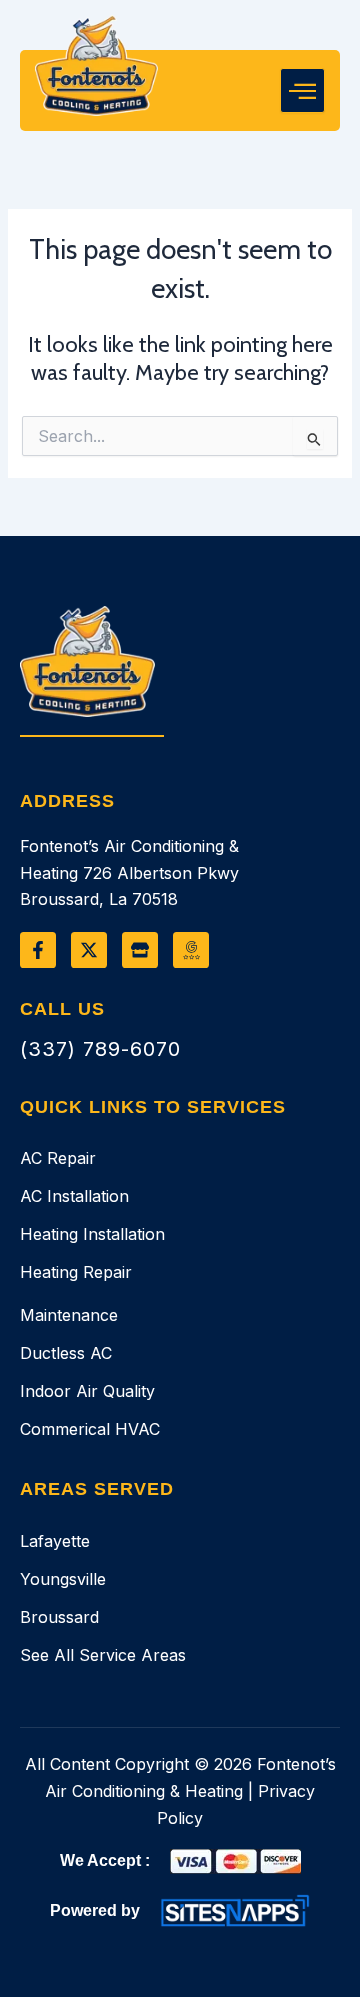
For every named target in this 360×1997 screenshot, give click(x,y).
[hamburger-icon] (302, 91)
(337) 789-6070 (100, 1049)
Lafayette (55, 1541)
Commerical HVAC (90, 1429)
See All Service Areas (103, 1655)
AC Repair (58, 1158)
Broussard (59, 1617)
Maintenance (69, 1315)
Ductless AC (66, 1353)
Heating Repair (76, 1272)
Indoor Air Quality (87, 1391)
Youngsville (63, 1579)
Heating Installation (92, 1234)
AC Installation (74, 1196)
